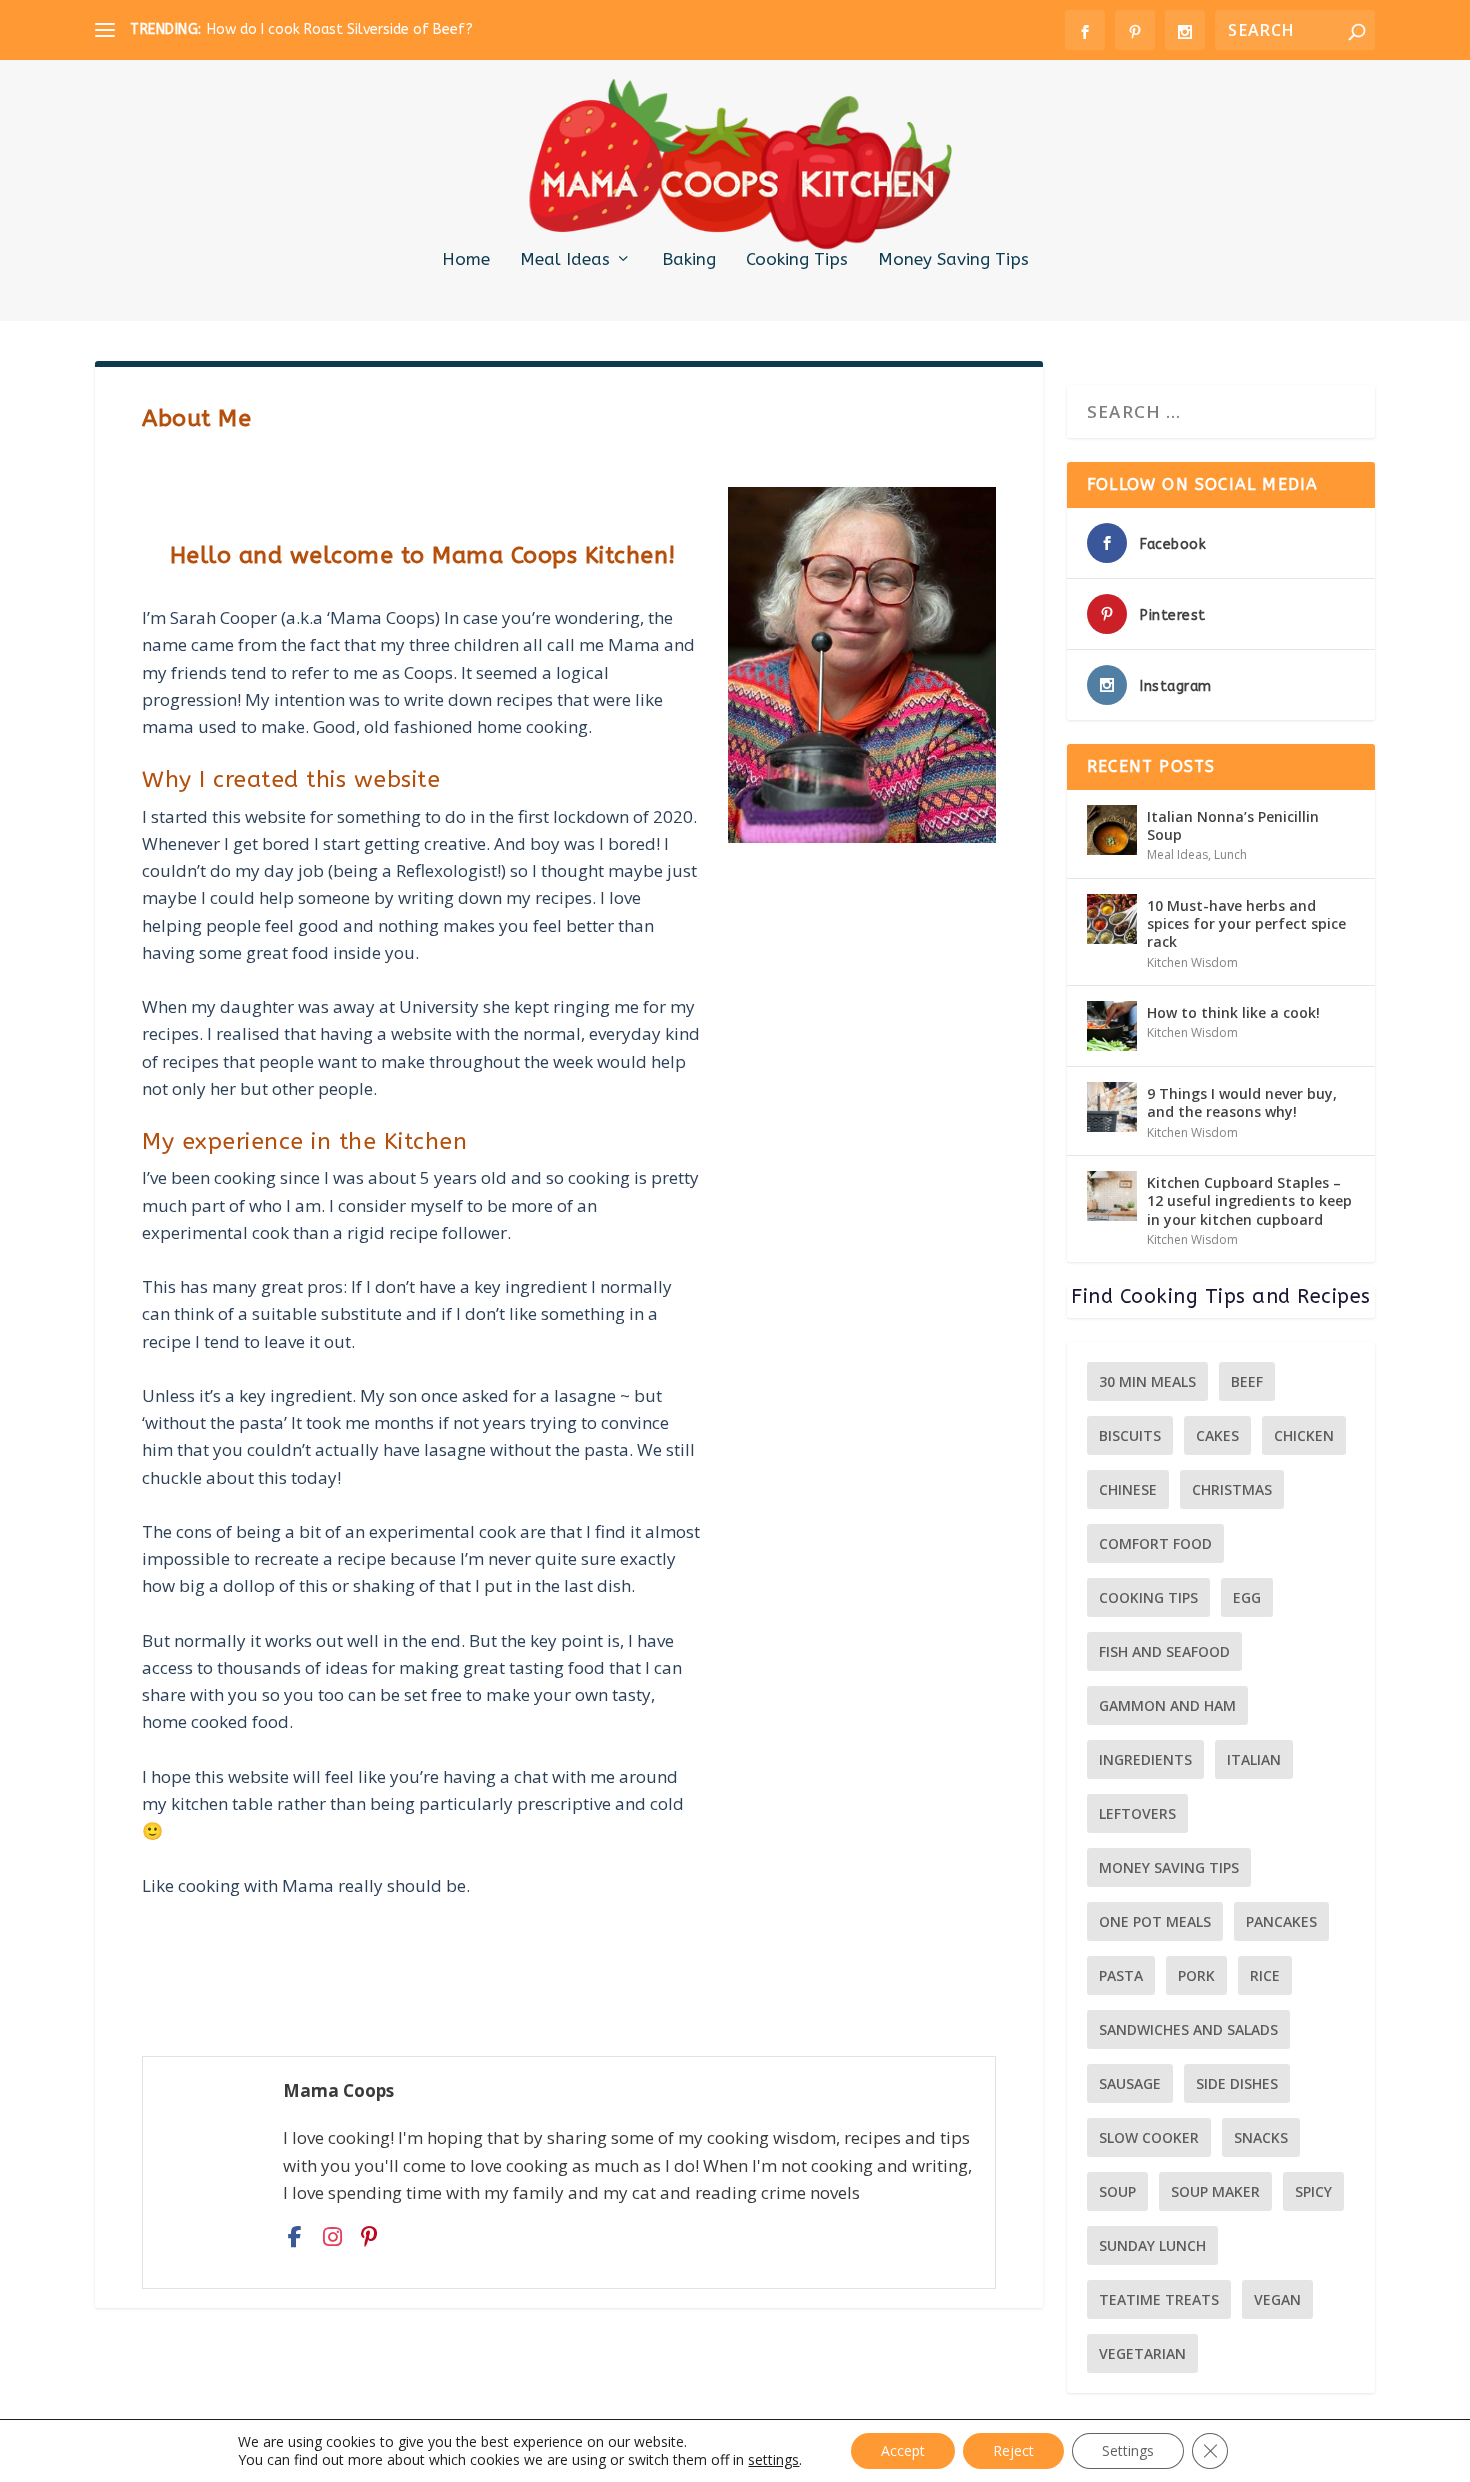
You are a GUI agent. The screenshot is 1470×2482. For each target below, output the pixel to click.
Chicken (1304, 1435)
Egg (1247, 1597)
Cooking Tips (797, 260)
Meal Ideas (565, 260)
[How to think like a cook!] (1112, 1026)
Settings (1128, 2450)
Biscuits (1130, 1435)
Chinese (1128, 1489)
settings (773, 2460)
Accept (903, 2450)
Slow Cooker (1149, 2137)
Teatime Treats (1159, 2299)
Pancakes (1281, 1921)
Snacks (1261, 2137)
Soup (1117, 2191)
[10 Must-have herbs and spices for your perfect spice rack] (1112, 919)
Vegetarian (1142, 2353)
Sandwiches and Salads (1188, 2029)
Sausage (1130, 2083)
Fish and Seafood (1164, 1651)
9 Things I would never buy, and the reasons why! (1242, 1102)
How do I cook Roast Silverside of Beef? (340, 29)
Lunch (1230, 854)
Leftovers (1137, 1813)
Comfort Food (1155, 1543)
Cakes (1217, 1435)
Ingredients (1145, 1759)
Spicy (1313, 2191)
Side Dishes (1237, 2083)
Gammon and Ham (1167, 1705)
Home (466, 260)
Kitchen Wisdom (1192, 962)
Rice (1265, 1975)
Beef (1247, 1381)
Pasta (1121, 1975)
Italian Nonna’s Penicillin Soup (1233, 825)
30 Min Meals (1147, 1381)
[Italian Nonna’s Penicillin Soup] (1112, 830)
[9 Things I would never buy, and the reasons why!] (1112, 1107)
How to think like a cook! (1233, 1012)
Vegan (1277, 2299)
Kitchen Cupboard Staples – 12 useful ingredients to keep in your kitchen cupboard (1249, 1200)
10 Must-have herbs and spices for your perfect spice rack (1246, 923)
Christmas (1232, 1489)
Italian (1254, 1759)
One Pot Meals (1155, 1921)
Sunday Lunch (1152, 2245)
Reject (1013, 2450)
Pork (1196, 1975)
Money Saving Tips (953, 260)
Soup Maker (1215, 2191)
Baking (689, 260)
